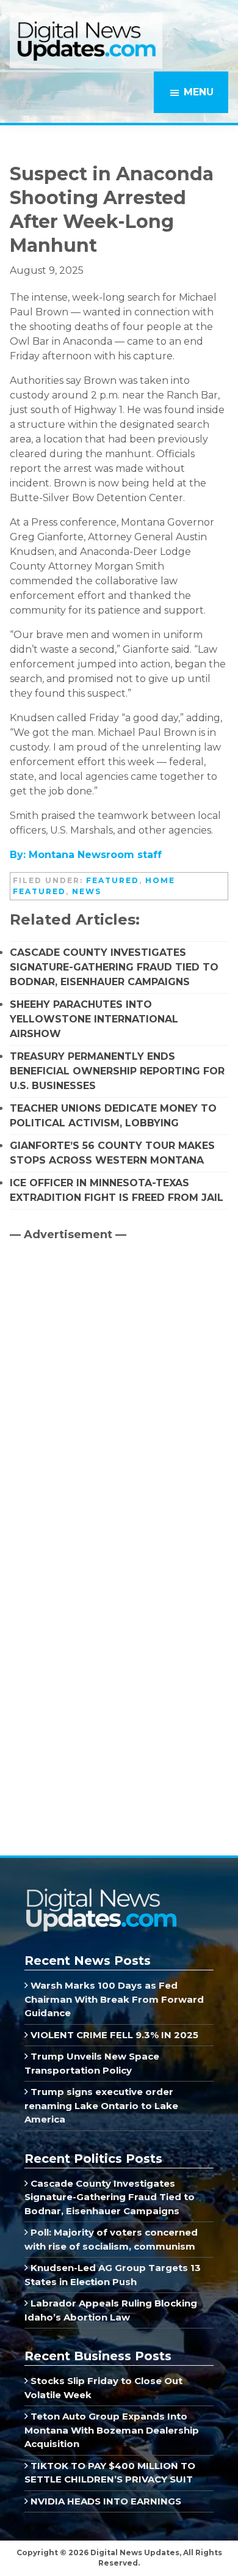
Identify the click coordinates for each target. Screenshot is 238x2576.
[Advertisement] (101, 1355)
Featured (113, 880)
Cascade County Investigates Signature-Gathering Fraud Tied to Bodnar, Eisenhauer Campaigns (114, 967)
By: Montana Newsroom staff (86, 855)
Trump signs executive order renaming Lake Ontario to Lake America (101, 2105)
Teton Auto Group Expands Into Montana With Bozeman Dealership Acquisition (112, 2430)
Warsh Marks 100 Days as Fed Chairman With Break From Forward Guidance (114, 1999)
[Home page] (101, 1892)
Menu (199, 92)
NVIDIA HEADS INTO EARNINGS (105, 2501)
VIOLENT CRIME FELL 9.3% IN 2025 (113, 2035)
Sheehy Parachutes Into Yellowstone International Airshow (94, 1019)
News (87, 891)
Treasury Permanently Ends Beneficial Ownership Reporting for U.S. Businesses (117, 1071)
